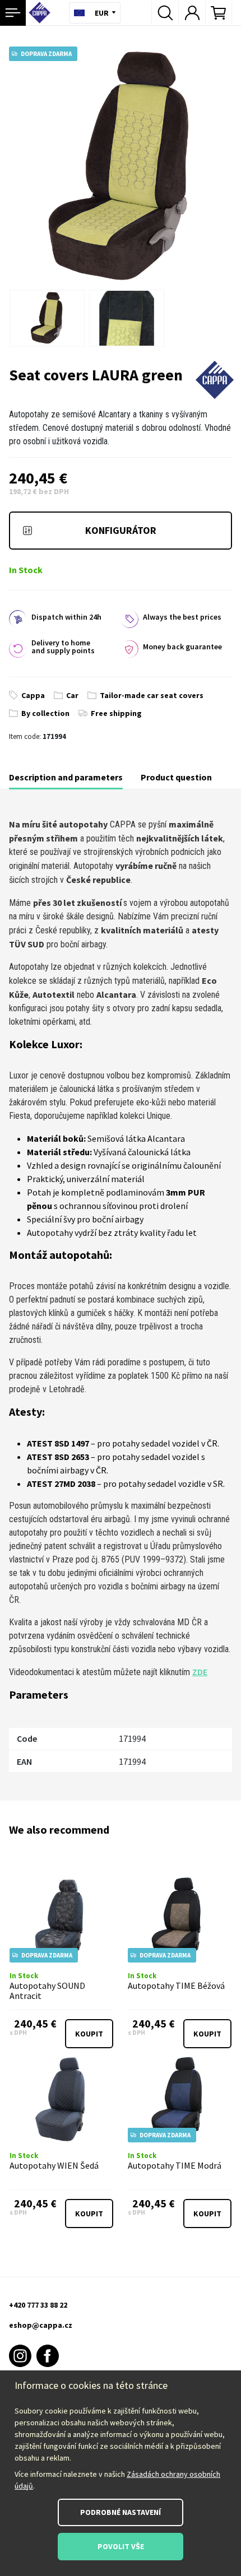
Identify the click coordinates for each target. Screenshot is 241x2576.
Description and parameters (66, 777)
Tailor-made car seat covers (152, 695)
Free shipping (116, 713)
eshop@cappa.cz (41, 2325)
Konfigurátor (121, 530)
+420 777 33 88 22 (38, 2305)
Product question (176, 777)
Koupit (89, 2034)
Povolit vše (121, 2546)
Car (72, 695)
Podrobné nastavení (121, 2512)
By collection (45, 713)
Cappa (33, 695)
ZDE (200, 1672)
